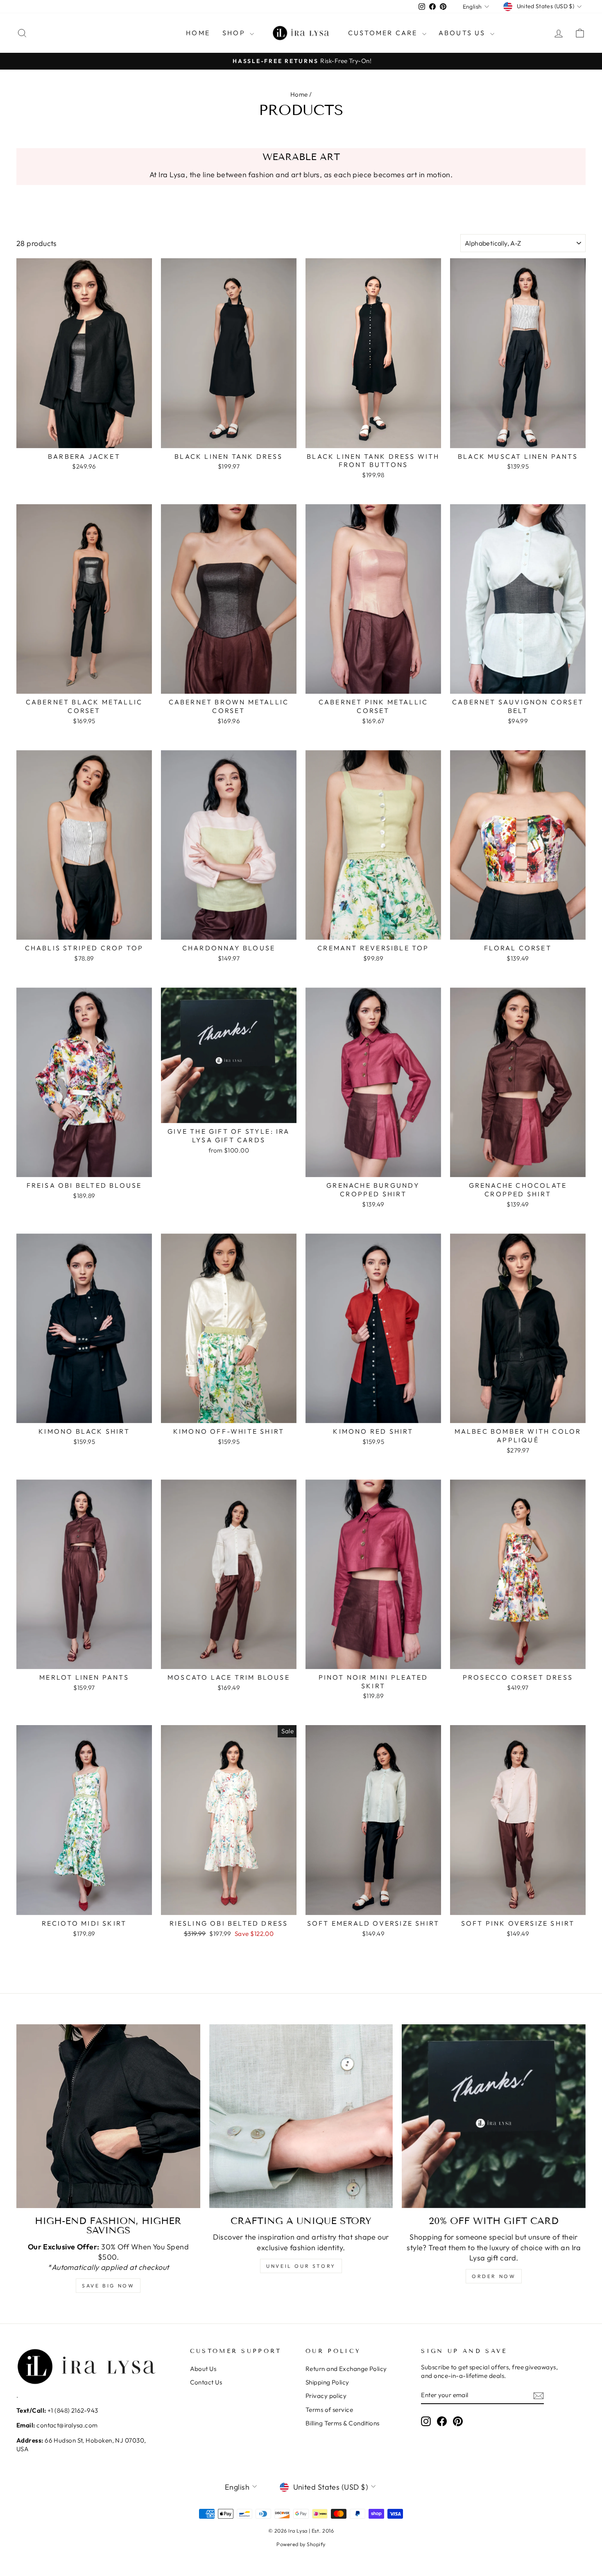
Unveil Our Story (301, 2266)
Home (299, 94)
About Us (203, 2369)
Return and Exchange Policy (346, 2369)
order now (494, 2276)
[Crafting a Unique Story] (301, 2116)
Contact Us (206, 2382)
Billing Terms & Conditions (343, 2423)
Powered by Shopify (301, 2544)
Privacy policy (326, 2396)
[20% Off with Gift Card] (494, 2116)
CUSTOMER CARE (384, 33)
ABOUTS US (463, 33)
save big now (108, 2286)
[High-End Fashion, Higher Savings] (108, 2116)
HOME (198, 33)
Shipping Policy (327, 2382)
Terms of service (329, 2410)
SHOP (235, 33)
